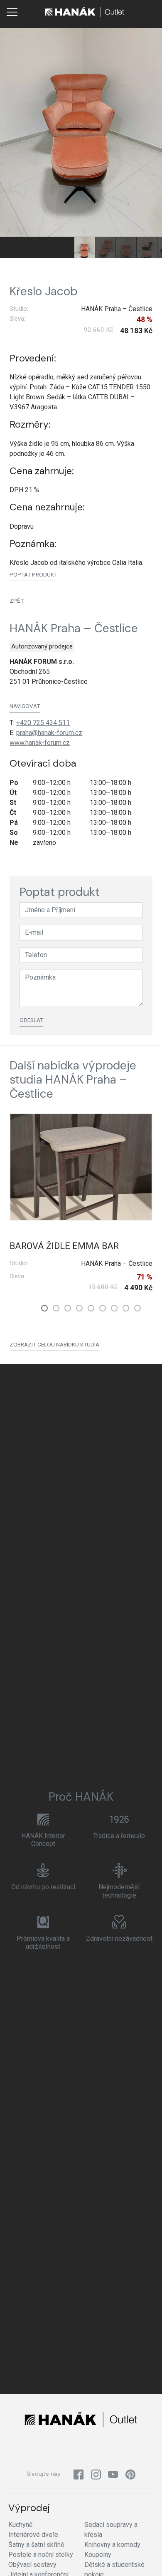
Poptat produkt (33, 574)
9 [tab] (137, 1308)
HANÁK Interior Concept (43, 1840)
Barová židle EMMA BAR (64, 1246)
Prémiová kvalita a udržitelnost (43, 1943)
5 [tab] (91, 1308)
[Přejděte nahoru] (144, 2558)
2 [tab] (56, 1308)
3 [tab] (68, 1308)
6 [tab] (103, 1308)
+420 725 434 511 (43, 723)
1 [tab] (44, 1308)
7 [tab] (114, 1308)
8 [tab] (126, 1308)
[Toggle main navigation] (12, 12)
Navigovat (25, 706)
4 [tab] (79, 1308)
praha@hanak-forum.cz (49, 733)
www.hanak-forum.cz (40, 743)
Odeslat (31, 1020)
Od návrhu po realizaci (43, 1887)
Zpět (17, 601)
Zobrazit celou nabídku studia (54, 1344)
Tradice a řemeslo (119, 1836)
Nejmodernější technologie (119, 1891)
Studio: (19, 309)
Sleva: (17, 319)
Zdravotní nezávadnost (119, 1939)
